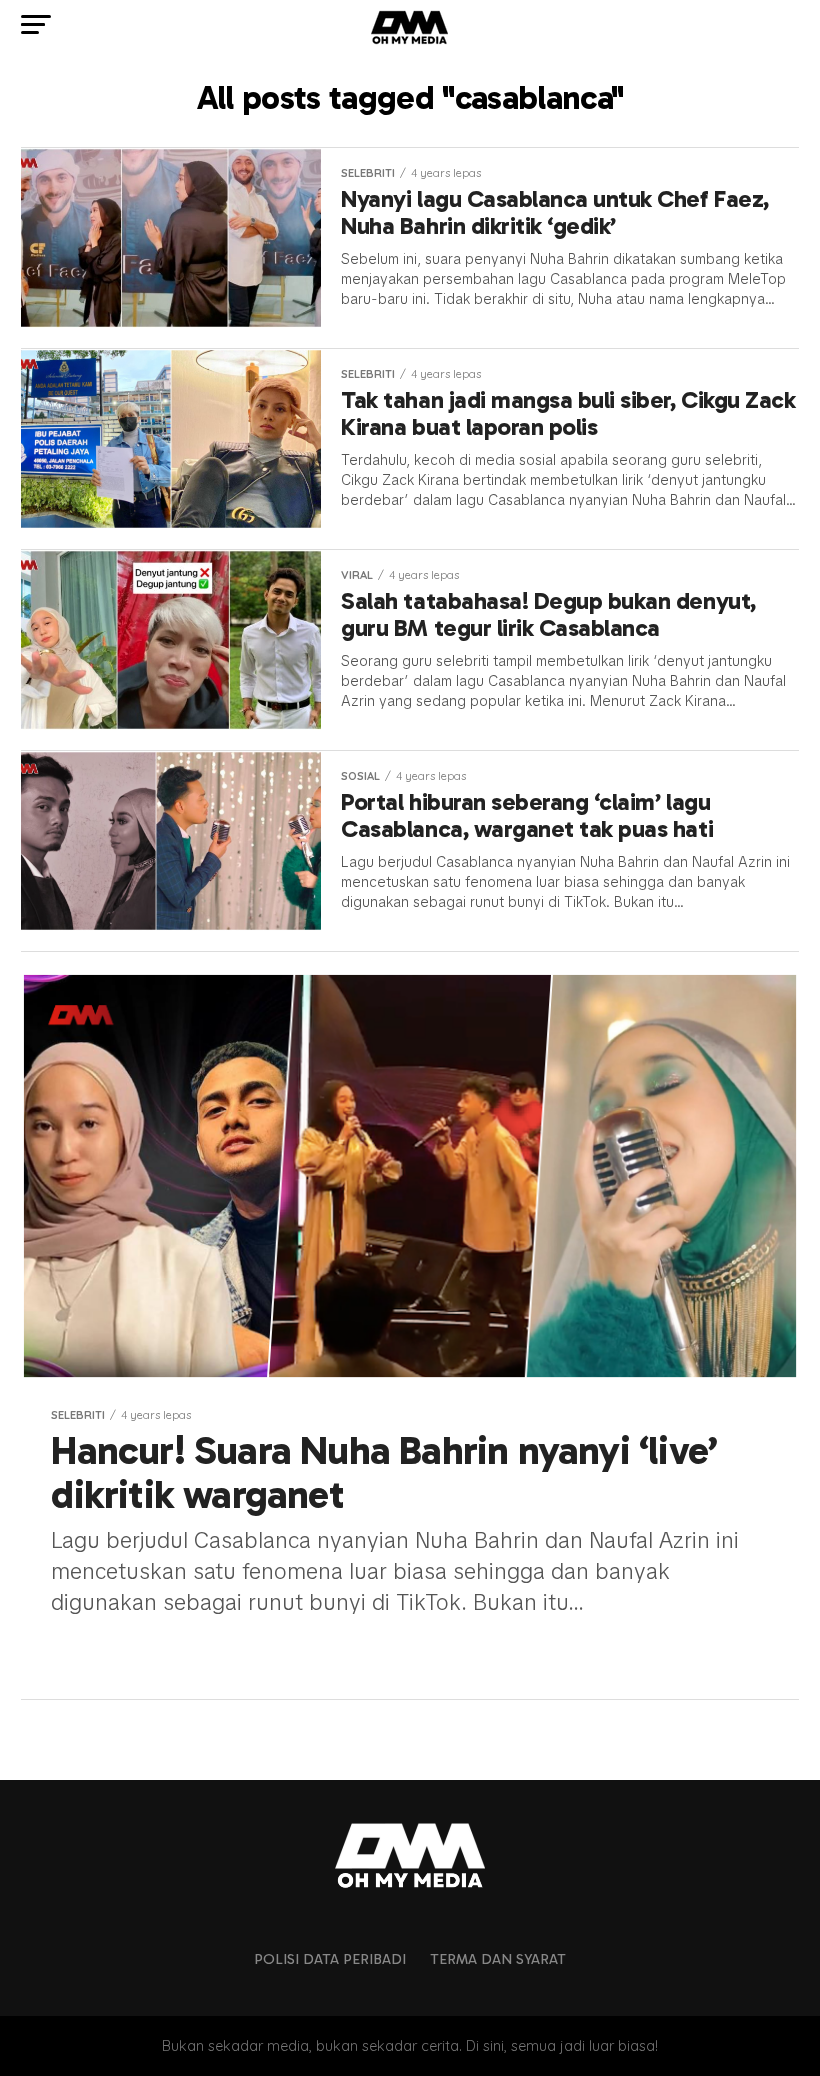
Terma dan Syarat (498, 1959)
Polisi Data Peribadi (330, 1959)
